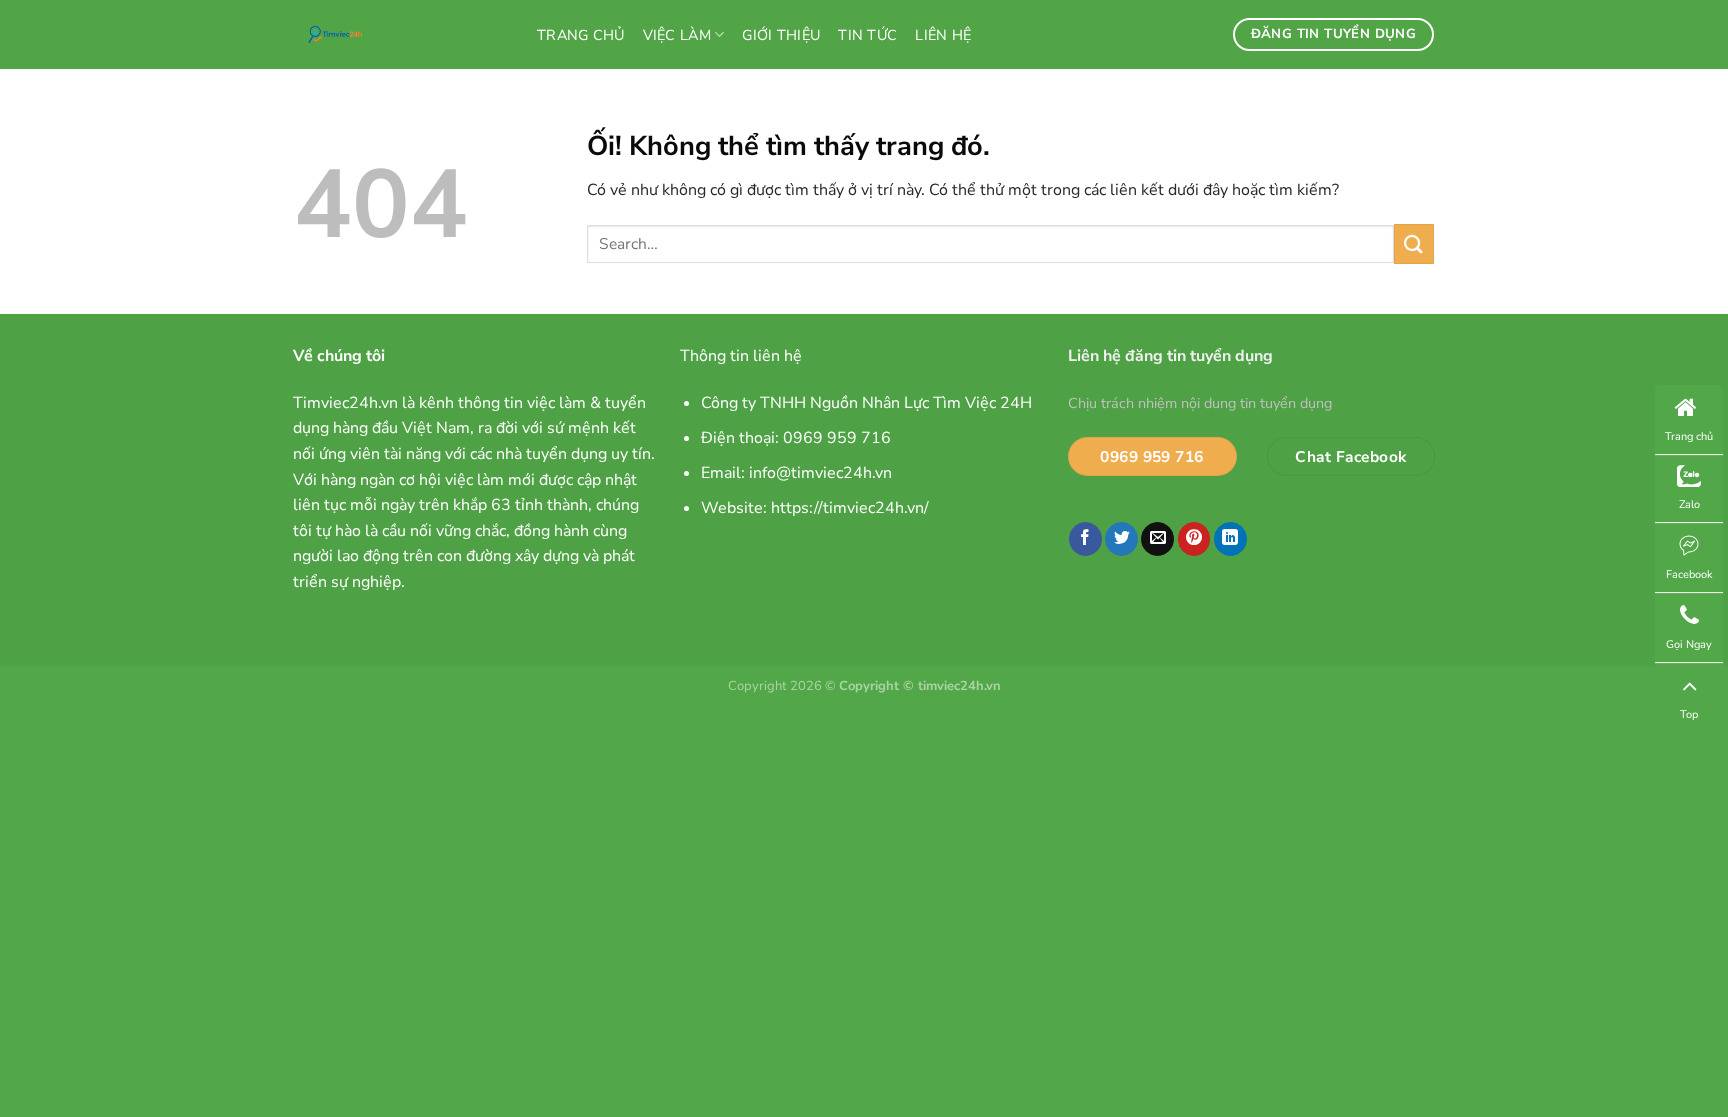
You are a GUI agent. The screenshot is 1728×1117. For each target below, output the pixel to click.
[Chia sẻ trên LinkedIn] (1230, 539)
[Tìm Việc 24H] (400, 34)
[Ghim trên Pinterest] (1194, 539)
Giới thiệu (781, 35)
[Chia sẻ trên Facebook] (1085, 539)
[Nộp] (1414, 243)
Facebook (1689, 574)
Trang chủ (581, 35)
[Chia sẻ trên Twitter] (1121, 539)
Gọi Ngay (1689, 644)
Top (1689, 714)
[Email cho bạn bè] (1157, 539)
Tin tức (867, 35)
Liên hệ (943, 35)
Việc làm (677, 35)
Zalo (1689, 504)
